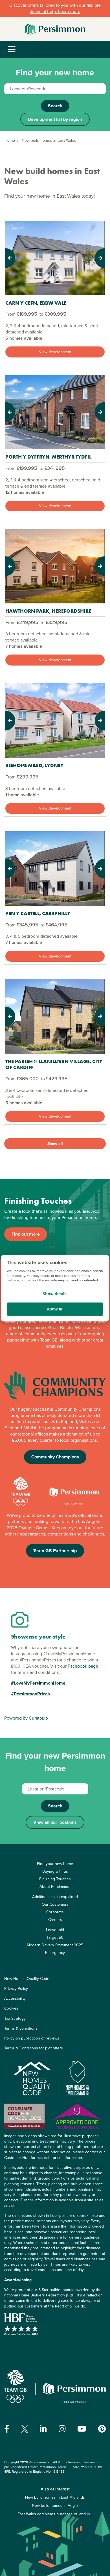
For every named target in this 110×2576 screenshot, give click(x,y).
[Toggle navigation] (12, 50)
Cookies (11, 2008)
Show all (55, 1144)
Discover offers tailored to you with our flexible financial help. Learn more (55, 8)
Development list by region (55, 119)
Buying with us (55, 1871)
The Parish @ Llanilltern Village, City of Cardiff (54, 1064)
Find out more (26, 1234)
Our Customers (55, 1904)
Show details (55, 1294)
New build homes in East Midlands (55, 2497)
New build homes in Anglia (55, 2506)
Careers (55, 1920)
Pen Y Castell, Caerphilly (38, 913)
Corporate (55, 1912)
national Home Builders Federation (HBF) (40, 2295)
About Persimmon (55, 1887)
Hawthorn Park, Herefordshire (48, 611)
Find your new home (55, 1864)
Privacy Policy (16, 1989)
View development (55, 352)
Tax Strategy (15, 2018)
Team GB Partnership (55, 1551)
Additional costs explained (55, 1897)
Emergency (55, 1953)
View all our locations (55, 1822)
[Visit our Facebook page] (7, 2429)
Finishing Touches (55, 1879)
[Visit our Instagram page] (62, 2429)
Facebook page (83, 1666)
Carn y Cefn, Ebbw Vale (36, 303)
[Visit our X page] (25, 2429)
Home (10, 140)
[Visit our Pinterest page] (102, 2429)
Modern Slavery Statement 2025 (55, 1945)
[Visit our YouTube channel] (82, 2429)
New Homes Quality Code (27, 1979)
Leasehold (55, 1930)
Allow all (55, 1309)
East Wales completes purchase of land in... (55, 2514)
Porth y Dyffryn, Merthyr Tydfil (48, 457)
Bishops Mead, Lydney (35, 765)
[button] (13, 258)
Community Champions (55, 1457)
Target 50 (55, 1937)
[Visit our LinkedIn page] (43, 2429)
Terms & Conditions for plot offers (34, 2048)
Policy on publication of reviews (32, 2038)
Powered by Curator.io (26, 1718)
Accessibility (15, 1998)
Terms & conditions (21, 2028)
